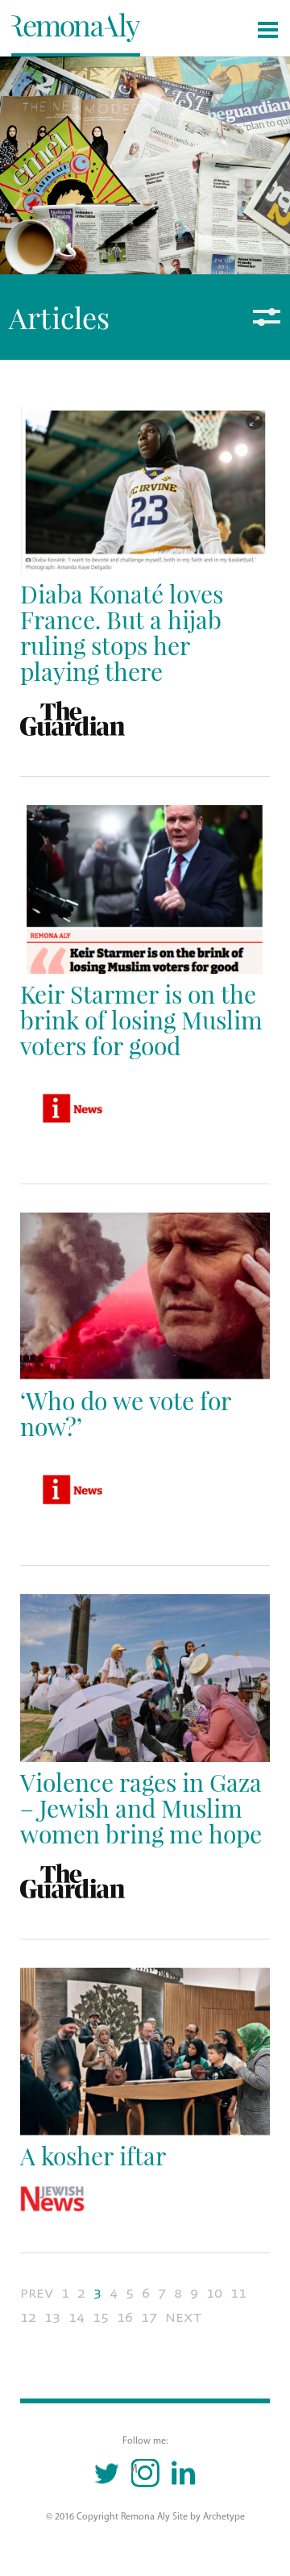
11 (238, 2293)
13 (52, 2317)
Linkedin (183, 2473)
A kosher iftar (93, 2155)
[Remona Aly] (76, 27)
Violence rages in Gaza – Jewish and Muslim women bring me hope (141, 1808)
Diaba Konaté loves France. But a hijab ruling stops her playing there (122, 632)
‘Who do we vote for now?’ (126, 1413)
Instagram (135, 2470)
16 (125, 2317)
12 (28, 2317)
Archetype (224, 2517)
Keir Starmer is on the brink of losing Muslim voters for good (141, 1019)
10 (214, 2293)
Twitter (108, 2473)
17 (149, 2317)
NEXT (183, 2317)
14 (77, 2317)
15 (101, 2317)
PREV (37, 2293)
